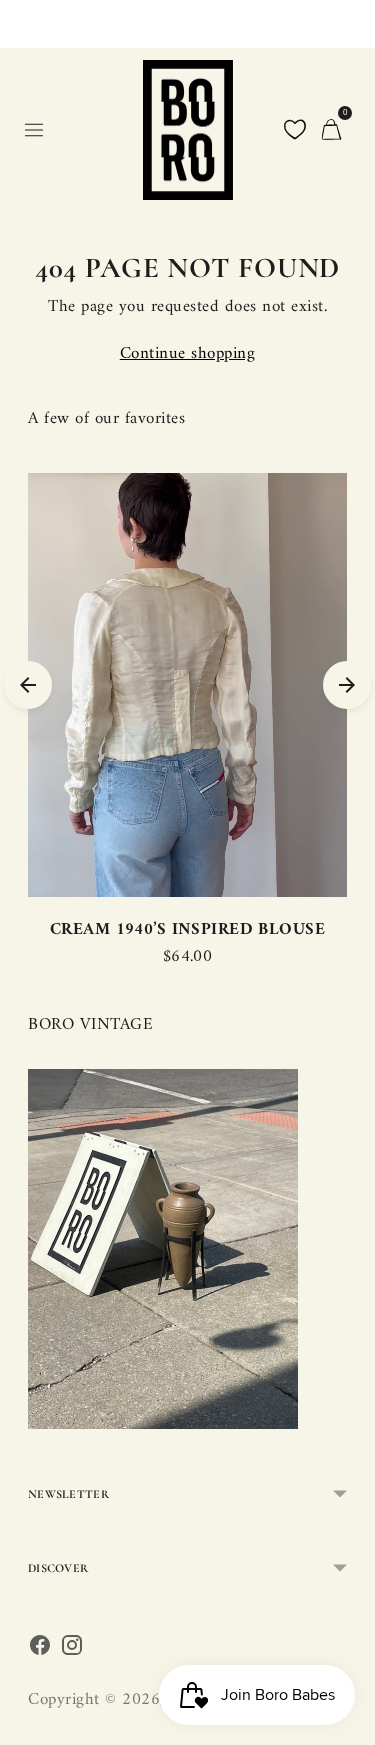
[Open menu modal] (34, 130)
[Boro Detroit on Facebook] (40, 1650)
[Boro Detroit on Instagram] (72, 1650)
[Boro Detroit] (188, 130)
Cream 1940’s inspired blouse (187, 930)
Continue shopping (188, 354)
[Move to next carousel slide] (347, 685)
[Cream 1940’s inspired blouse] (187, 685)
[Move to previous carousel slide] (28, 685)
